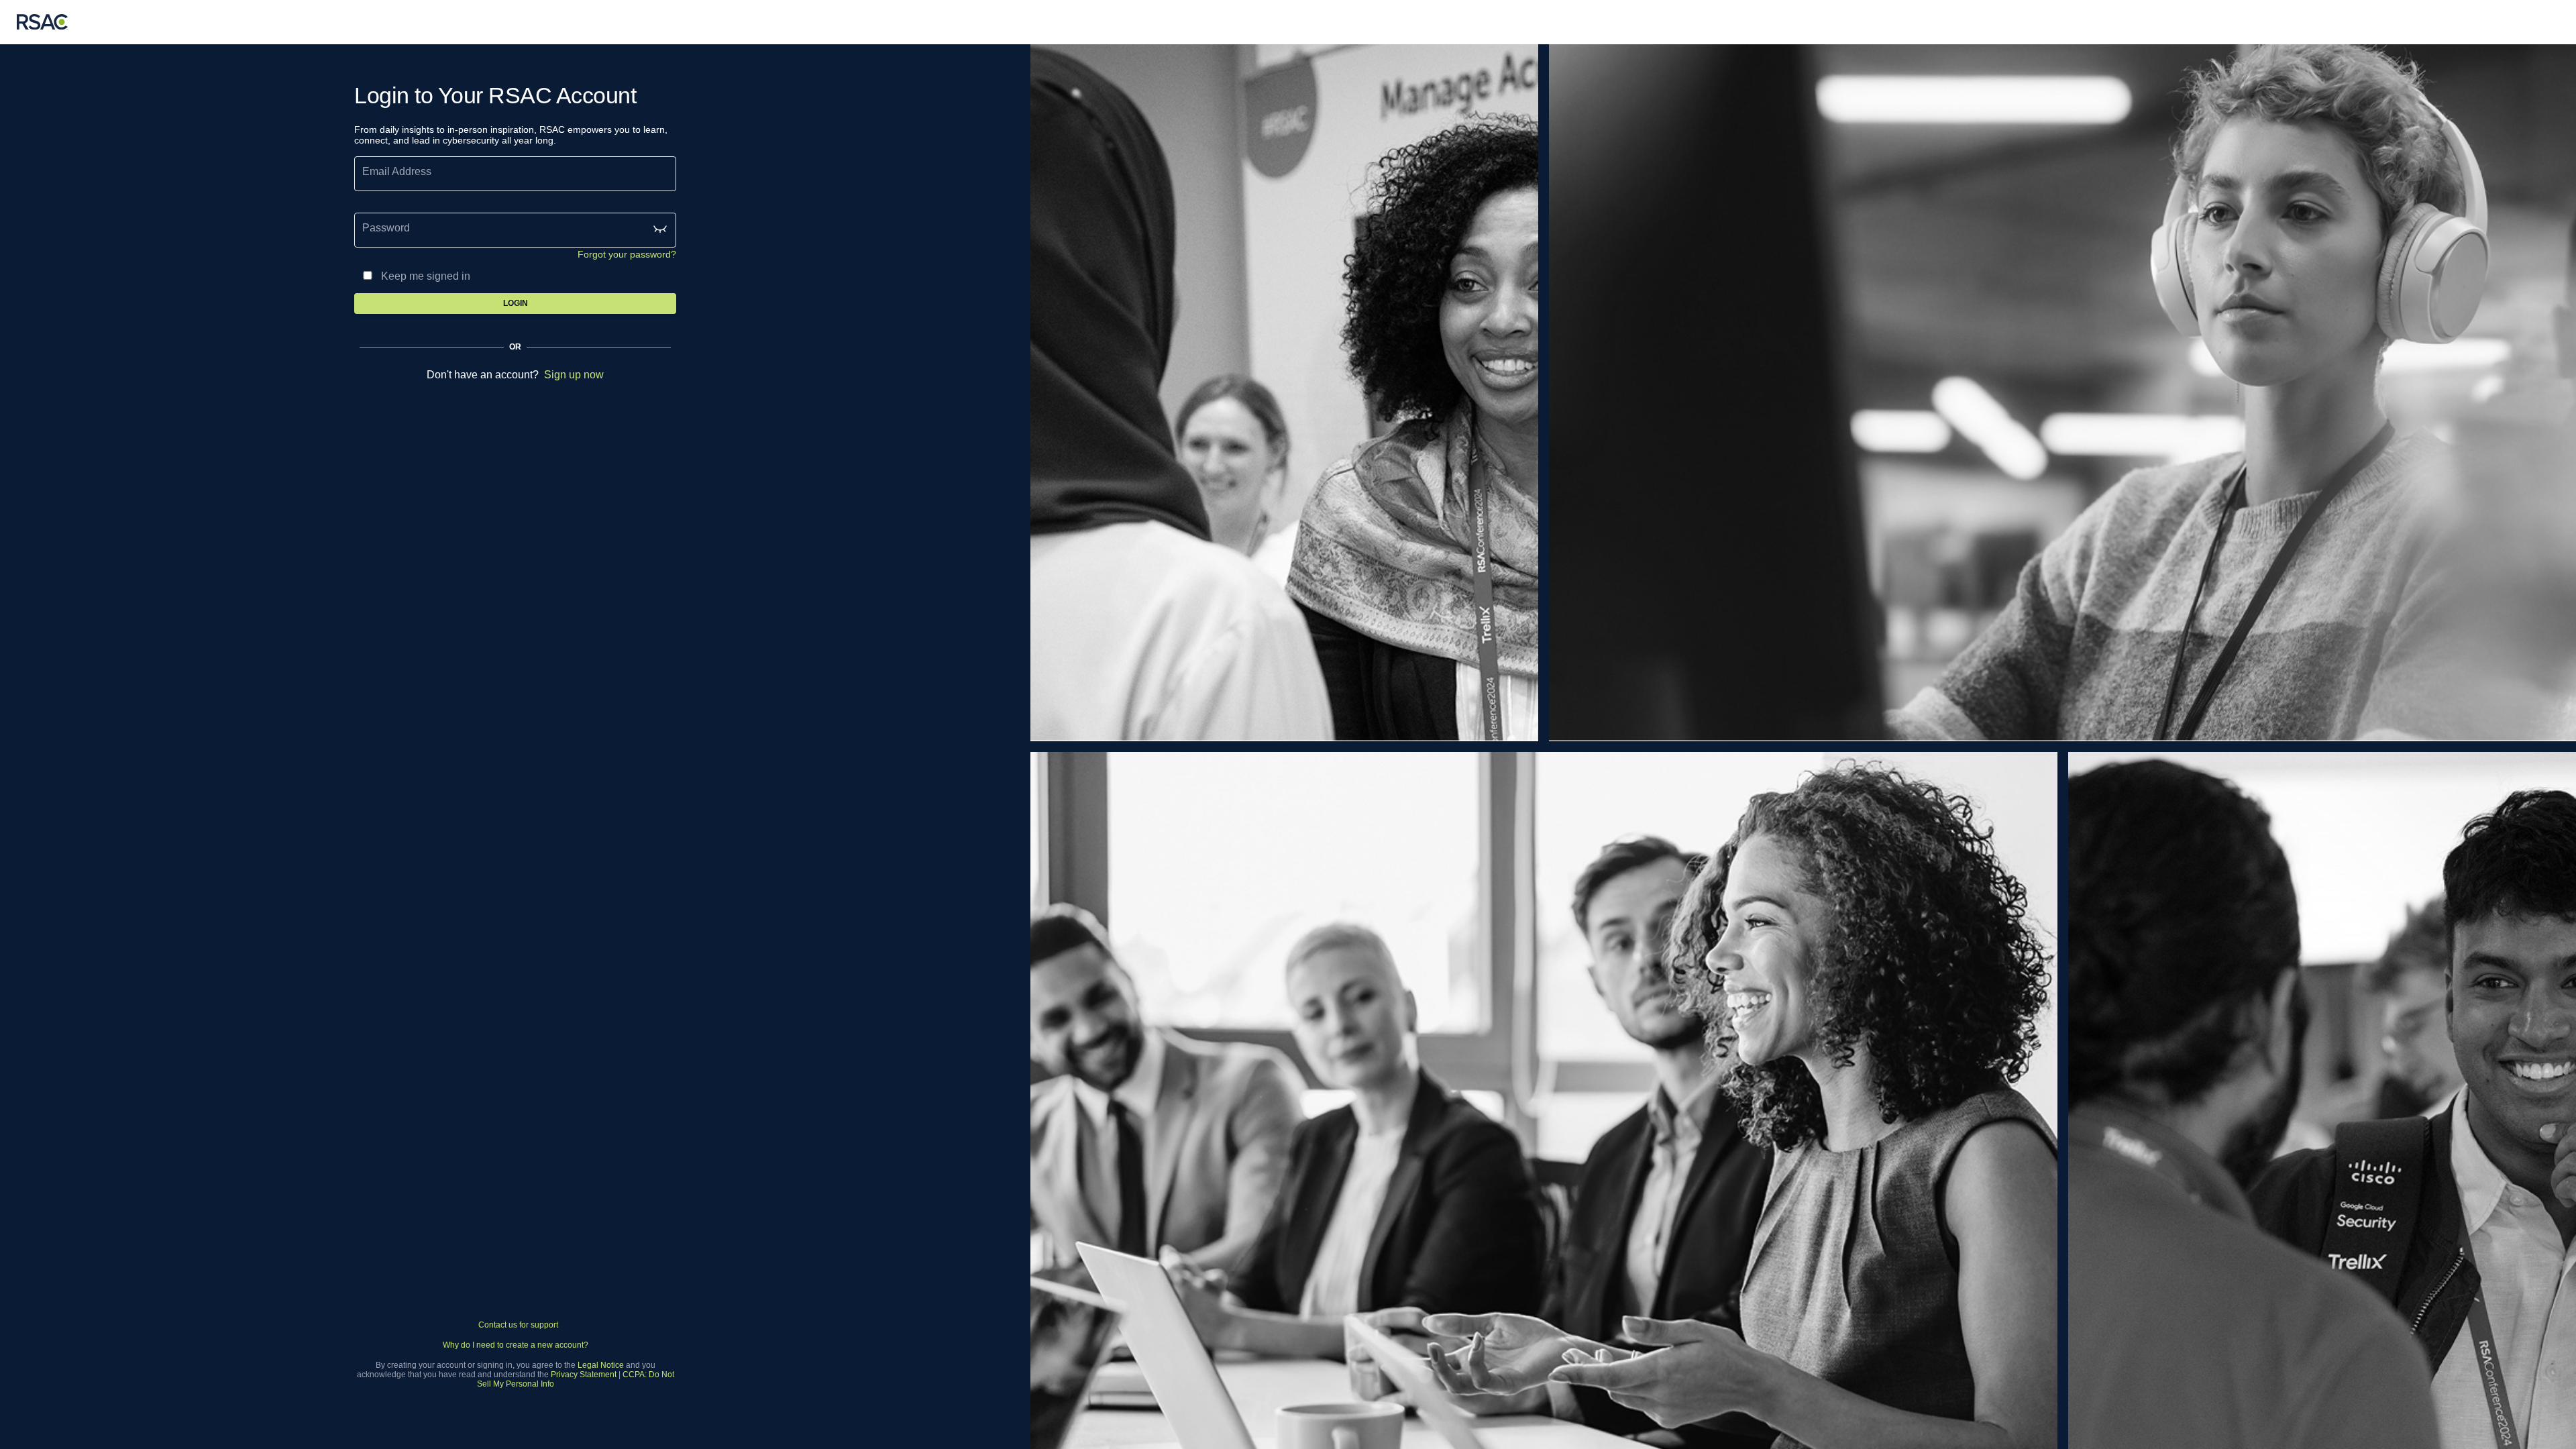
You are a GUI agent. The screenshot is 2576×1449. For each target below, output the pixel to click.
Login (516, 303)
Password (386, 228)
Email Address (397, 171)
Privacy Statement (584, 1375)
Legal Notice (601, 1365)
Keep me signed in (426, 276)
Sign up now (574, 375)
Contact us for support (518, 1325)
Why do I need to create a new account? (516, 1345)
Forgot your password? (627, 254)
